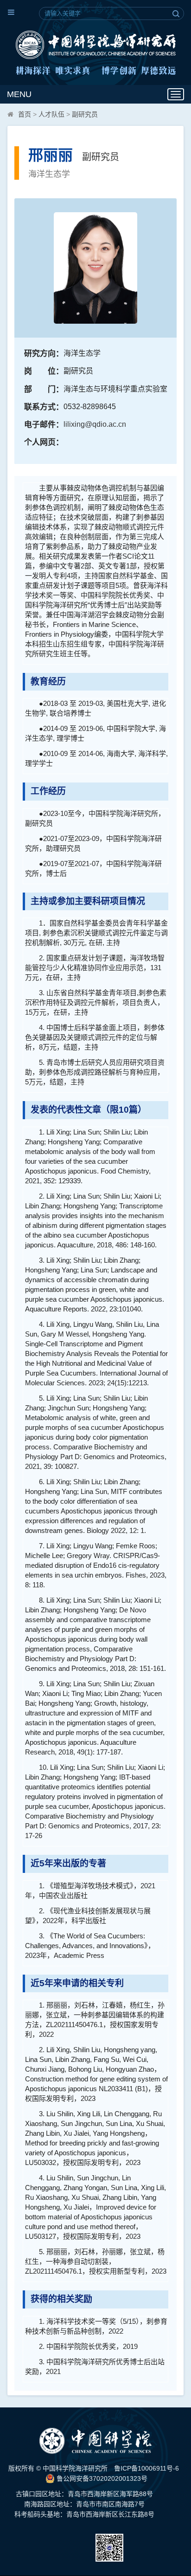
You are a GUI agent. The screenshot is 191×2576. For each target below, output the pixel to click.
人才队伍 (51, 114)
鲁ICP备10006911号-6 (146, 2468)
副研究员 (85, 114)
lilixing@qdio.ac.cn (95, 424)
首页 (25, 114)
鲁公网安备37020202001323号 (101, 2478)
